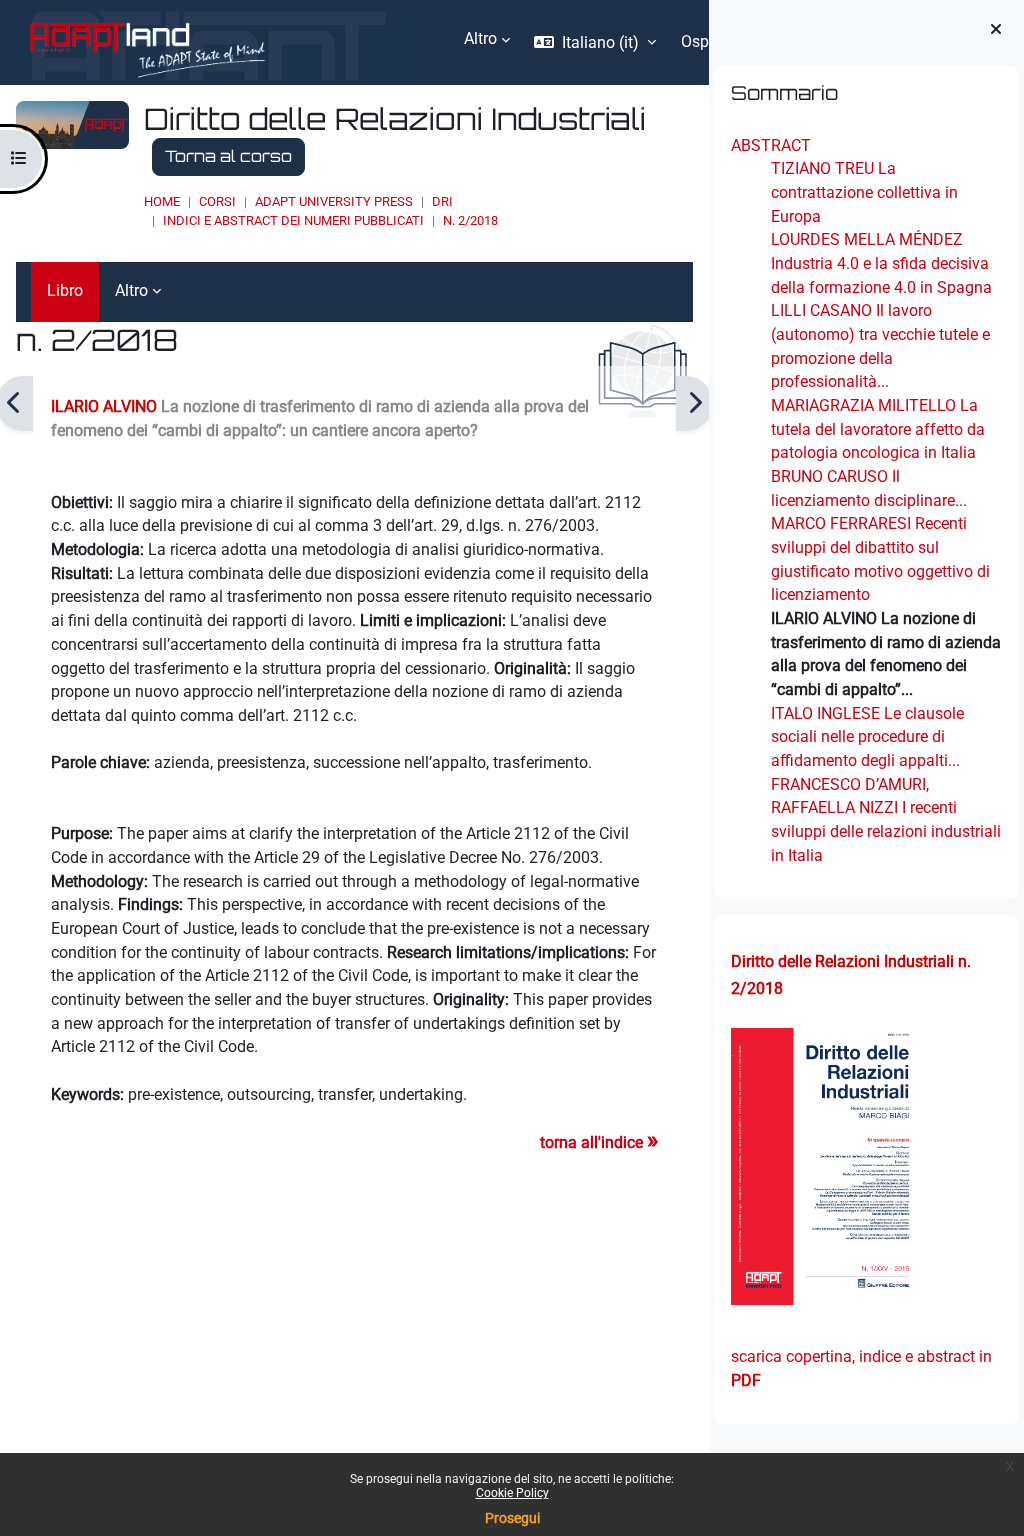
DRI (442, 201)
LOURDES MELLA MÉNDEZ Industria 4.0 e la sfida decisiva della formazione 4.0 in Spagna (881, 263)
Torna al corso (228, 156)
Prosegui (512, 1518)
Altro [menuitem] (480, 38)
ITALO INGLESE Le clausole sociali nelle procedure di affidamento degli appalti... (867, 737)
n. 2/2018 (470, 220)
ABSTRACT (771, 145)
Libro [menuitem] (65, 290)
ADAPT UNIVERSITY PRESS (334, 201)
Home (162, 201)
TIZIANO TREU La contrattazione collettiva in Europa (864, 192)
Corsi (217, 201)
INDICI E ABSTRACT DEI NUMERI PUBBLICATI (293, 220)
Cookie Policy (512, 1493)
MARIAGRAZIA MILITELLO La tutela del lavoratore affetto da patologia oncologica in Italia (878, 429)
